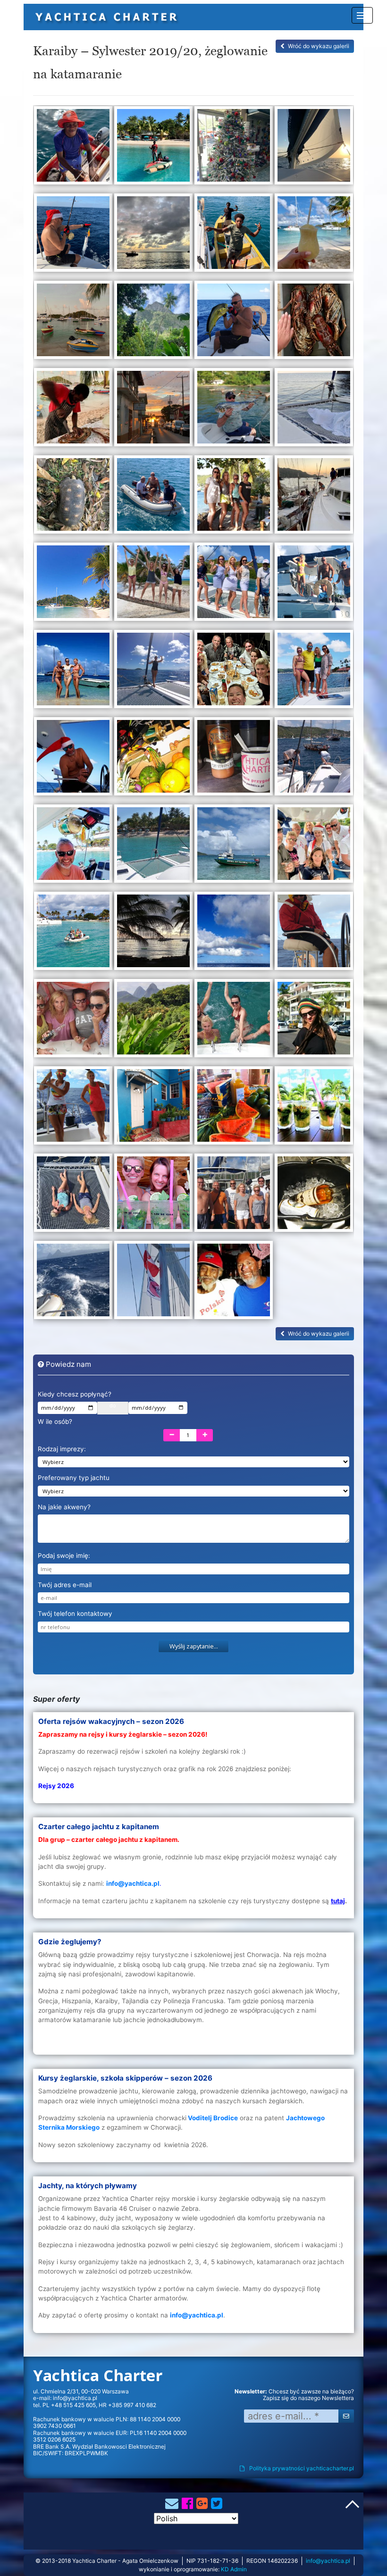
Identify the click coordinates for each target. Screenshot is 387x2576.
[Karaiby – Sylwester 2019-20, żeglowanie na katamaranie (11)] (234, 323)
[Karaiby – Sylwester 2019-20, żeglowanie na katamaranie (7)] (234, 236)
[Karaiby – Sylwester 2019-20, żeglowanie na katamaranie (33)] (73, 847)
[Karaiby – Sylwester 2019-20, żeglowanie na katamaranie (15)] (234, 411)
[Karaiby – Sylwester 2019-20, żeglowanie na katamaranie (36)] (314, 847)
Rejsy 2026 (56, 1786)
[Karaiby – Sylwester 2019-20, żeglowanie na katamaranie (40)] (314, 934)
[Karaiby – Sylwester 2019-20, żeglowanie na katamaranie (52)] (314, 1196)
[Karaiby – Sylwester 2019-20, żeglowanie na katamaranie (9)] (73, 323)
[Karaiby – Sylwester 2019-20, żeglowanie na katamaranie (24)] (314, 585)
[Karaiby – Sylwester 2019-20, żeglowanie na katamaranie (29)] (73, 760)
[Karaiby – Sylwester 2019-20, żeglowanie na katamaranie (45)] (73, 1109)
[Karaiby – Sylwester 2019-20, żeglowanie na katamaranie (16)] (314, 411)
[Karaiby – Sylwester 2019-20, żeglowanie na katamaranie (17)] (73, 498)
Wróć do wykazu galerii (319, 46)
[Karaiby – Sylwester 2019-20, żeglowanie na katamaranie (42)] (153, 1022)
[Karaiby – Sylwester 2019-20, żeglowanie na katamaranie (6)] (153, 236)
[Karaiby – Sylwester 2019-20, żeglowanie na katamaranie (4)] (314, 149)
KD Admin (234, 2569)
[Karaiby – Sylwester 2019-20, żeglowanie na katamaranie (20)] (314, 498)
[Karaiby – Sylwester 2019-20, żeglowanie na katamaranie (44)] (314, 1022)
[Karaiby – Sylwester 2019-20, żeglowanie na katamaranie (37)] (73, 934)
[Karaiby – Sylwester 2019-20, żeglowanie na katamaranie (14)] (153, 411)
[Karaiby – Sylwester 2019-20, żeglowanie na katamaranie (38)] (153, 934)
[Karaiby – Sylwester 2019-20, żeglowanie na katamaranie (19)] (234, 498)
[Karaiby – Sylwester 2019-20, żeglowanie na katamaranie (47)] (234, 1109)
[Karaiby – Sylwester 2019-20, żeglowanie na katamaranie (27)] (234, 673)
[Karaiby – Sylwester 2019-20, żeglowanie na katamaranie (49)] (73, 1196)
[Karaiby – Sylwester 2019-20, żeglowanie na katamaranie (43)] (234, 1022)
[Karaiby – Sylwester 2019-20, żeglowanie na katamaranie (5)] (73, 236)
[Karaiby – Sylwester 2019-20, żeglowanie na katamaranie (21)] (73, 585)
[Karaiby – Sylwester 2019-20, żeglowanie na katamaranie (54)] (153, 1284)
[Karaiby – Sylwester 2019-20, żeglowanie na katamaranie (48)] (314, 1109)
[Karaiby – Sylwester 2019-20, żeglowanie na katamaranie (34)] (153, 847)
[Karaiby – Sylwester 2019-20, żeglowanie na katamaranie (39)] (234, 934)
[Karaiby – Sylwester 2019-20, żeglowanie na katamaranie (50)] (153, 1196)
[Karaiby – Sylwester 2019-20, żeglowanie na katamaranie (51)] (234, 1196)
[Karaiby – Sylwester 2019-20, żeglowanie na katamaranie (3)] (234, 149)
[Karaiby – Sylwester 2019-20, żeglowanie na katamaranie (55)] (234, 1284)
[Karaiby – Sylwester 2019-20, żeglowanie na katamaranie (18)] (153, 498)
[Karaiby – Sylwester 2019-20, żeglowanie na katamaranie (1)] (73, 149)
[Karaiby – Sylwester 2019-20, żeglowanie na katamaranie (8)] (314, 236)
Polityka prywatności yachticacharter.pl (302, 2468)
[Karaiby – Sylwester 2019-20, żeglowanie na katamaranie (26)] (153, 673)
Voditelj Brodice (213, 2118)
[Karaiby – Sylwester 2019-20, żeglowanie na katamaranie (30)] (153, 760)
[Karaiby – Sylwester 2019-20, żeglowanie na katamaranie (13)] (73, 411)
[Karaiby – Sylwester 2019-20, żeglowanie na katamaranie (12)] (314, 323)
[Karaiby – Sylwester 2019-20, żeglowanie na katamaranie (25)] (73, 673)
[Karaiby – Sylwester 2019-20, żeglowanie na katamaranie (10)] (153, 323)
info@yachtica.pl (75, 2398)
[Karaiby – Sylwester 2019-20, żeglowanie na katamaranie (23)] (234, 585)
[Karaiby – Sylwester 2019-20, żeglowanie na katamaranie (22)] (153, 585)
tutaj (338, 1901)
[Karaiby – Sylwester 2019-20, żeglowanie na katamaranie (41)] (73, 1022)
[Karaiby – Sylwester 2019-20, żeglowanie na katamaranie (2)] (153, 149)
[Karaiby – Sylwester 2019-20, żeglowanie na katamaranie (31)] (234, 760)
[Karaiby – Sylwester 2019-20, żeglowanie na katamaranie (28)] (314, 673)
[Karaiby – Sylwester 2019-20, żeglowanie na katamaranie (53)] (73, 1284)
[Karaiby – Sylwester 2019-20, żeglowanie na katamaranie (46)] (153, 1109)
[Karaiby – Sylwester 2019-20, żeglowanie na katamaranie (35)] (234, 847)
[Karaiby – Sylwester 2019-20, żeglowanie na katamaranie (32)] (314, 760)
